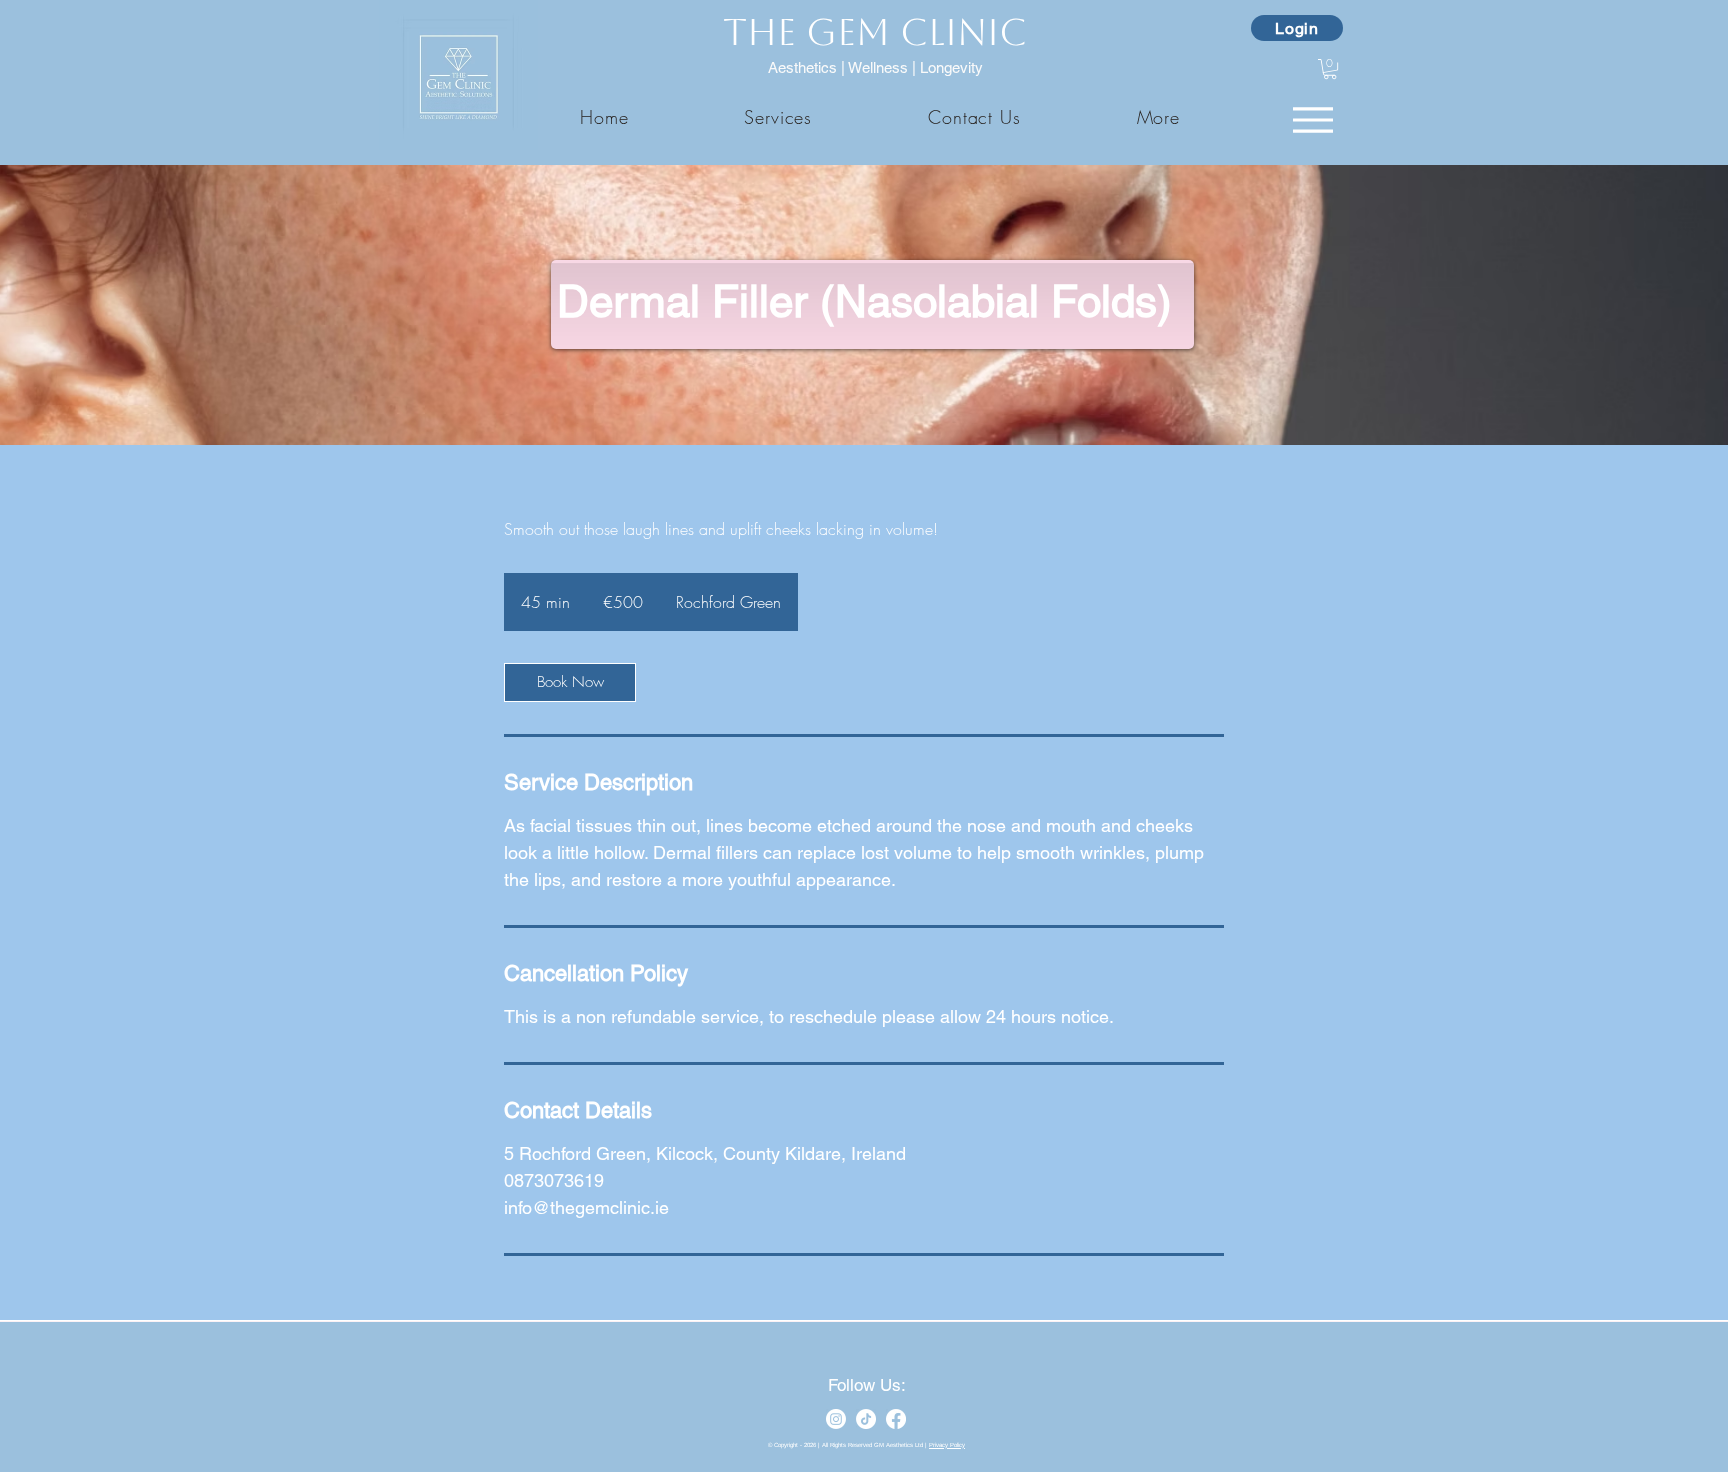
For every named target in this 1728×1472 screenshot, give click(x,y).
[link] (570, 682)
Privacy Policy (947, 1445)
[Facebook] (896, 1419)
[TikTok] (866, 1419)
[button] (1158, 117)
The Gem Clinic (875, 32)
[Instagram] (836, 1419)
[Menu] (1312, 119)
